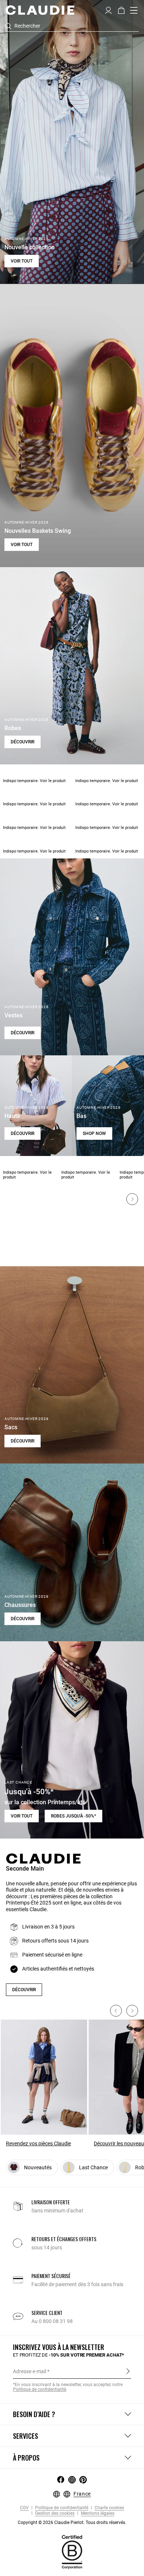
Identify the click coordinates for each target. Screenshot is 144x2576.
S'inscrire (128, 2371)
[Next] (132, 1199)
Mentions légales (97, 2513)
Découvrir (23, 742)
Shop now (94, 1133)
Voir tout (22, 261)
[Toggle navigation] (134, 10)
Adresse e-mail (30, 2371)
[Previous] (116, 2011)
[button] (108, 10)
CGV (24, 2508)
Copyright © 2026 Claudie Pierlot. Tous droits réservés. (72, 2523)
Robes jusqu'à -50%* (73, 1816)
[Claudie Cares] (72, 2552)
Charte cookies (109, 2508)
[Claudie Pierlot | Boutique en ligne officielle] (40, 10)
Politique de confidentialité (61, 2508)
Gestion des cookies (54, 2513)
